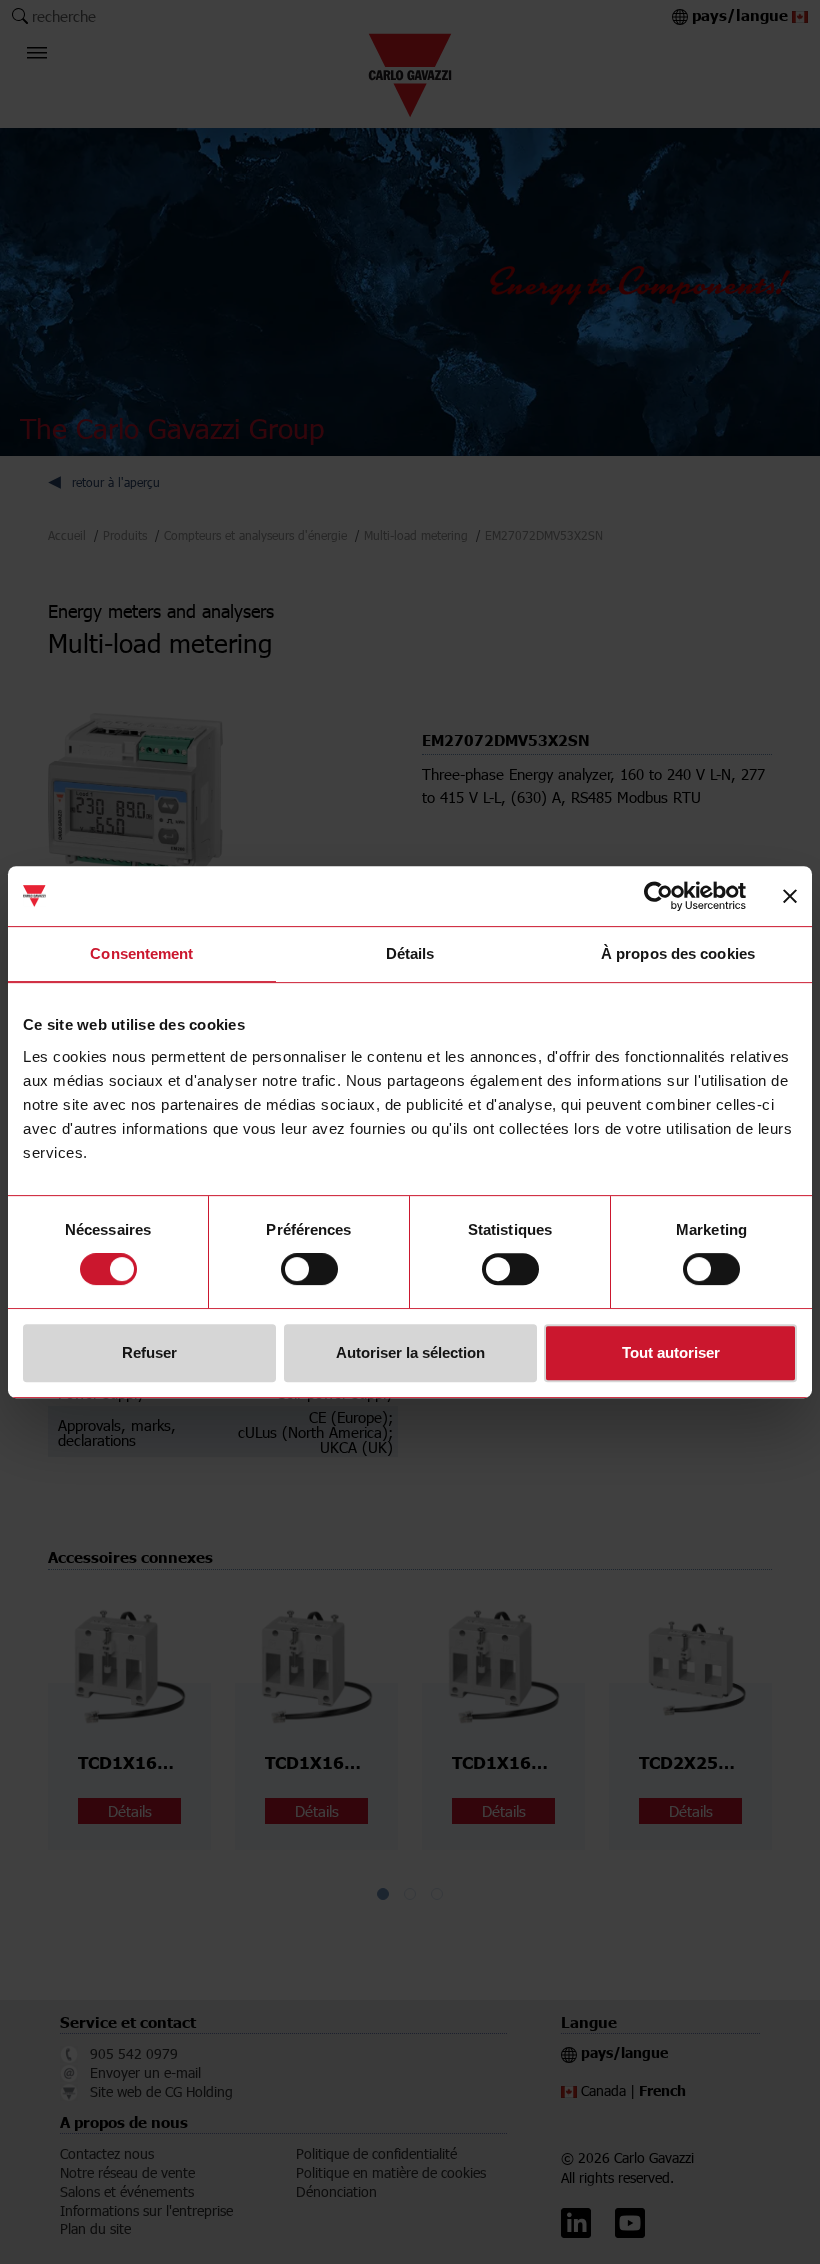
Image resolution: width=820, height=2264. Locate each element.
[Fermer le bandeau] (790, 896)
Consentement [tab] (141, 953)
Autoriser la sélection (410, 1352)
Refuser (149, 1352)
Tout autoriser (671, 1352)
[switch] (309, 1269)
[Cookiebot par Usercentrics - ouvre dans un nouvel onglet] (658, 896)
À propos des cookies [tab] (678, 953)
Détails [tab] (410, 953)
